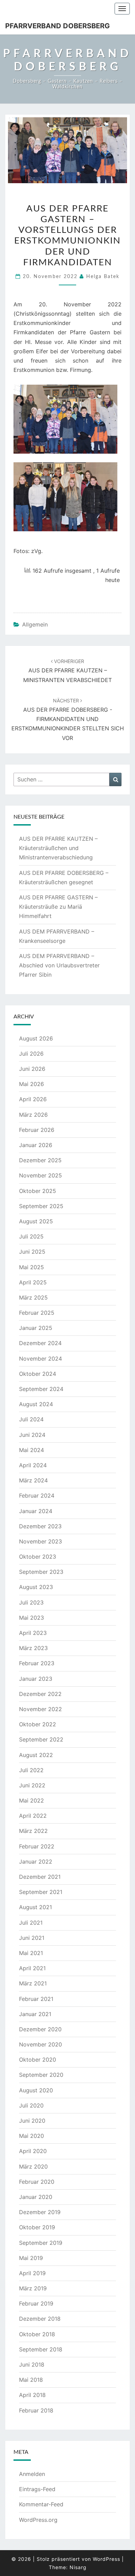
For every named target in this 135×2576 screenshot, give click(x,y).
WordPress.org (38, 2520)
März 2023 (33, 1648)
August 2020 (36, 2090)
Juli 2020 (31, 2105)
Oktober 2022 (38, 1724)
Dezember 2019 (40, 2212)
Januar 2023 (36, 1679)
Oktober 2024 (38, 1374)
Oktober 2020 (38, 2060)
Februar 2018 (36, 2410)
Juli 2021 (31, 1923)
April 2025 (33, 1282)
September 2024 (41, 1389)
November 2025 (40, 1175)
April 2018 (32, 2395)
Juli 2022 (31, 1770)
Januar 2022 (36, 1862)
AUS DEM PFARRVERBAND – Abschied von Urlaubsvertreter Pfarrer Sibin (59, 965)
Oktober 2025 (38, 1191)
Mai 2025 (31, 1267)
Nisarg (78, 2567)
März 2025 (33, 1297)
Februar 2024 (37, 1496)
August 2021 (35, 1907)
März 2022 (33, 1831)
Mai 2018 (31, 2380)
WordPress (106, 2559)
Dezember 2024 (40, 1343)
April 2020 (33, 2151)
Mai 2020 (31, 2136)
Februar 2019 (36, 2303)
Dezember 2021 (40, 1877)
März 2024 (33, 1480)
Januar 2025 (36, 1328)
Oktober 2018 (37, 2334)
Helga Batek (103, 277)
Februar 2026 (37, 1130)
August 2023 (36, 1587)
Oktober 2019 (37, 2227)
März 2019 (33, 2288)
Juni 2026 (32, 1069)
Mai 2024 (31, 1450)
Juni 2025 (32, 1252)
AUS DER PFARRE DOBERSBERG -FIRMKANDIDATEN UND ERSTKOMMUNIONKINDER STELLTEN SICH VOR (68, 719)
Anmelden (32, 2474)
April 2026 (33, 1099)
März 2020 (33, 2167)
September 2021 (41, 1892)
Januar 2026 (36, 1145)
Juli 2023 (31, 1602)
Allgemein (35, 624)
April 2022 (33, 1816)
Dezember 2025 (40, 1160)
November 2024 (40, 1359)
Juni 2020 (32, 2121)
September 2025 (41, 1206)
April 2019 (32, 2273)
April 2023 (33, 1633)
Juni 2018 (32, 2365)
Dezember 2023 (40, 1526)
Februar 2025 (37, 1313)
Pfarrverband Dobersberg (57, 26)
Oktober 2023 (38, 1557)
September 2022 (41, 1739)
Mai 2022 (31, 1800)
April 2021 (32, 1968)
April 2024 (33, 1465)
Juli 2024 (31, 1419)
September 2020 (41, 2075)
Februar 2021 (36, 1999)
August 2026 (36, 1038)
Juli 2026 (31, 1054)
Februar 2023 (37, 1663)
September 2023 (41, 1572)
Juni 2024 (32, 1435)
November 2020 (40, 2044)
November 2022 (40, 1709)
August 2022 (36, 1755)
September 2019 (41, 2243)
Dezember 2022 (40, 1694)
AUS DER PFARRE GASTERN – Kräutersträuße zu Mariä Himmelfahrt (58, 907)
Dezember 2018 (40, 2319)
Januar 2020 (36, 2197)
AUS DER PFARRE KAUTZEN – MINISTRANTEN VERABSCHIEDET (67, 671)
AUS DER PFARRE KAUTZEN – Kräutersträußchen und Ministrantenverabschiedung (58, 848)
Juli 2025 (31, 1236)
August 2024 (36, 1404)
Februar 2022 (37, 1846)
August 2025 (36, 1221)
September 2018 (41, 2349)
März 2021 (33, 1983)
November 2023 (40, 1541)
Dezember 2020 (40, 2029)
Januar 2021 (35, 2014)
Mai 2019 (31, 2258)
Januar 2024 (36, 1511)
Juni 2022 (32, 1785)
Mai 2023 (31, 1618)
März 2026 (33, 1115)
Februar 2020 (37, 2182)
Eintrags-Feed (37, 2489)
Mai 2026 (31, 1084)
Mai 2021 (31, 1953)
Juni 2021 (32, 1938)
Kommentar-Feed (41, 2504)
